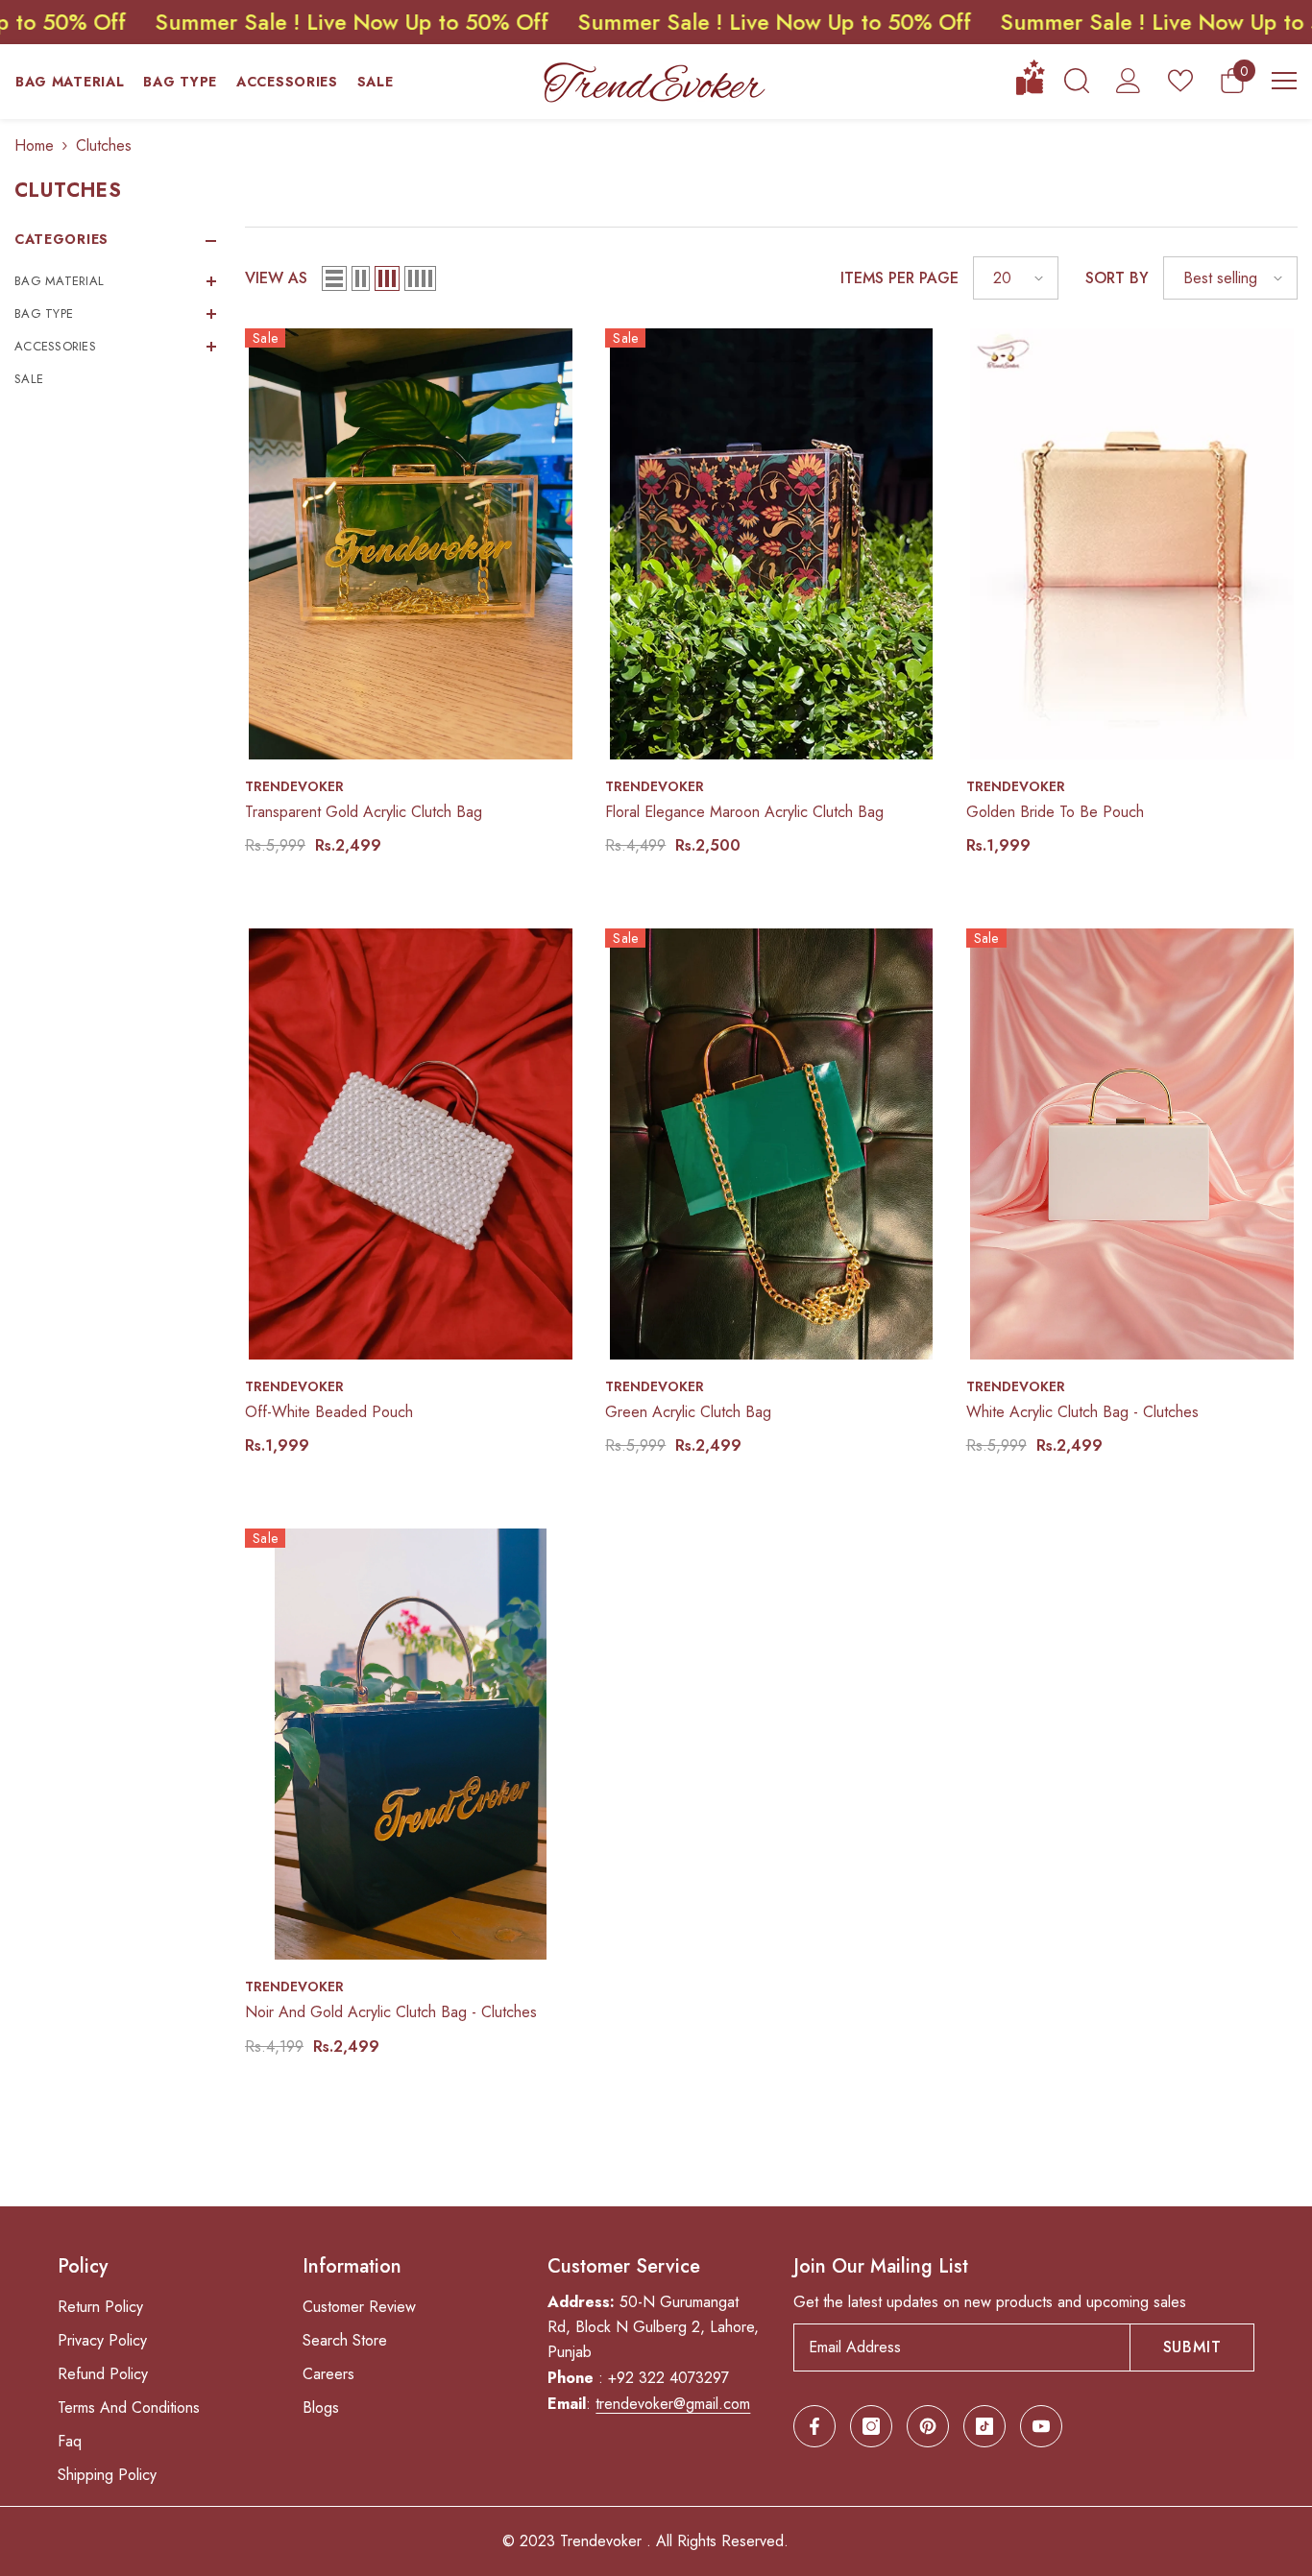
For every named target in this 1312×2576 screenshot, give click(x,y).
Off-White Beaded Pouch (329, 1412)
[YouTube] (1041, 2426)
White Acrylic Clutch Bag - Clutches (1082, 1412)
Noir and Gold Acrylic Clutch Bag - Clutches (391, 2012)
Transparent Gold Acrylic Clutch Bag (364, 812)
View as (276, 278)
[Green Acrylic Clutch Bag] (771, 1144)
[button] (115, 281)
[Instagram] (871, 2426)
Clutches (104, 145)
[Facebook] (814, 2426)
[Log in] (1129, 81)
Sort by (1117, 278)
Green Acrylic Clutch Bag (688, 1412)
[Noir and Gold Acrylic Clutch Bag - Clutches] (411, 1744)
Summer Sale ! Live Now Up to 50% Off (616, 22)
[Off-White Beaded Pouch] (411, 1144)
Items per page (899, 278)
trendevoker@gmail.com (673, 2404)
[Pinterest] (928, 2426)
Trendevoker (294, 786)
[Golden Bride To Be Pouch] (1132, 544)
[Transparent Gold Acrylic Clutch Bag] (411, 544)
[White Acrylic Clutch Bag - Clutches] (1132, 1144)
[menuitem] (115, 281)
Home (34, 145)
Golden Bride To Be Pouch (1055, 812)
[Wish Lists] (1180, 81)
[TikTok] (984, 2426)
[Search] (1077, 80)
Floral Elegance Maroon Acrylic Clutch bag (744, 812)
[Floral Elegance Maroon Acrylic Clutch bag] (771, 544)
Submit (1192, 2347)
